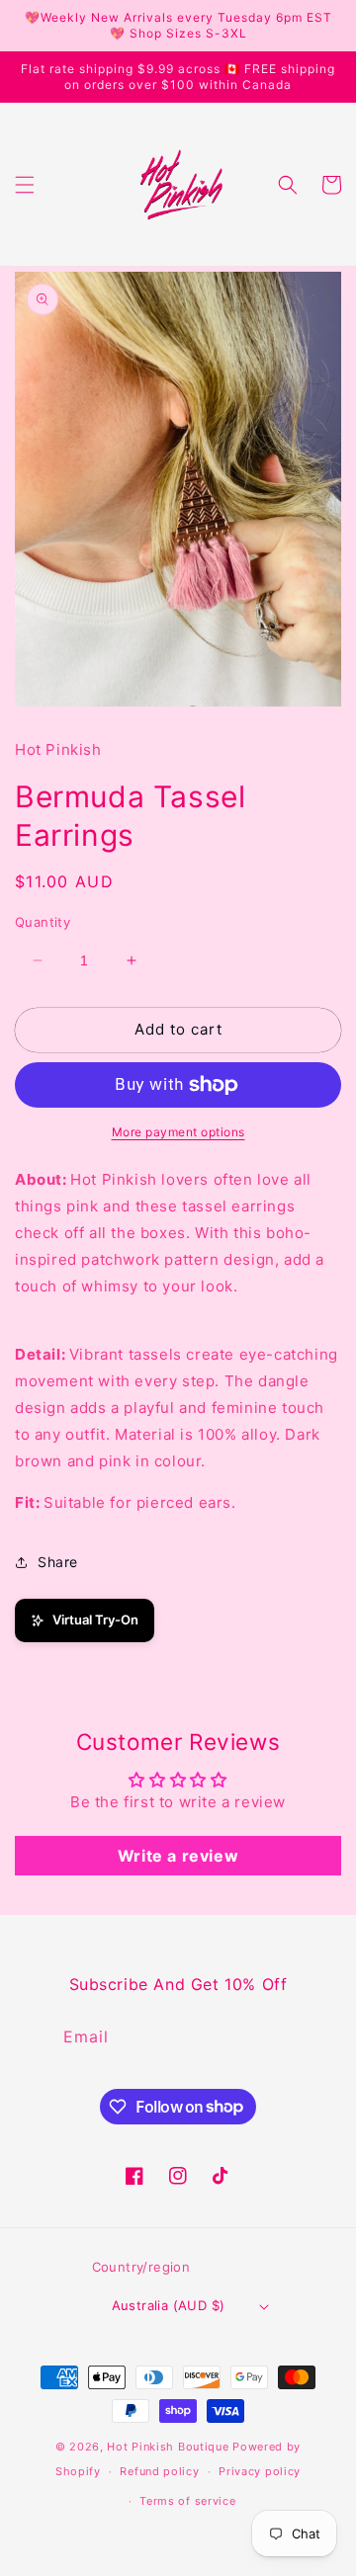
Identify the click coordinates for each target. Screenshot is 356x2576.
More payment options (178, 1132)
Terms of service (187, 2501)
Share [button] (58, 1562)
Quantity (43, 922)
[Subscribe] (291, 2037)
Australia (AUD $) (169, 2305)
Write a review (178, 1856)
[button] (25, 185)
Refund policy (159, 2471)
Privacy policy (260, 2471)
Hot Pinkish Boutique (168, 2447)
